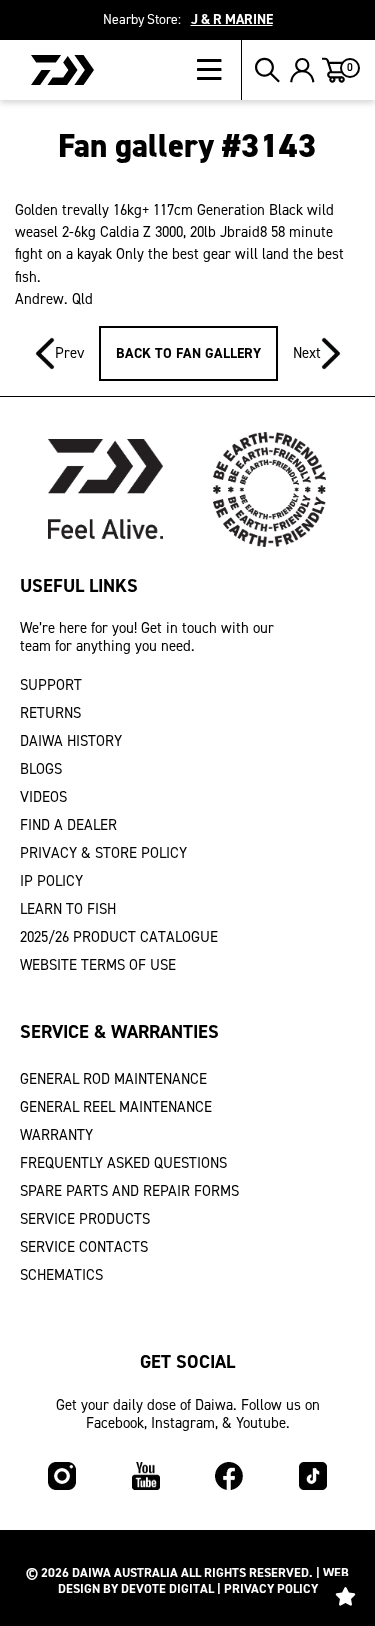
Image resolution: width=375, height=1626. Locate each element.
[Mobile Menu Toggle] (219, 70)
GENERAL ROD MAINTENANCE (113, 1079)
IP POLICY (51, 881)
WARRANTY (56, 1135)
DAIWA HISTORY (71, 741)
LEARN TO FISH (68, 909)
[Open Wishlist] (345, 1596)
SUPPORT (51, 685)
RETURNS (50, 713)
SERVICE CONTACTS (84, 1247)
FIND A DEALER (68, 825)
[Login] (302, 70)
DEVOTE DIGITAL (167, 1588)
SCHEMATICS (61, 1275)
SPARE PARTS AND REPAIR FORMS (129, 1191)
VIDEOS (43, 797)
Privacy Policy (271, 1588)
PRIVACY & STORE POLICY (103, 853)
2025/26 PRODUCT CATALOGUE (119, 937)
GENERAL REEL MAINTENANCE (116, 1107)
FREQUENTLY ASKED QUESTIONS (123, 1163)
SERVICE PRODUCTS (85, 1219)
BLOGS (41, 769)
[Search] (267, 70)
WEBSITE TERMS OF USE (98, 965)
